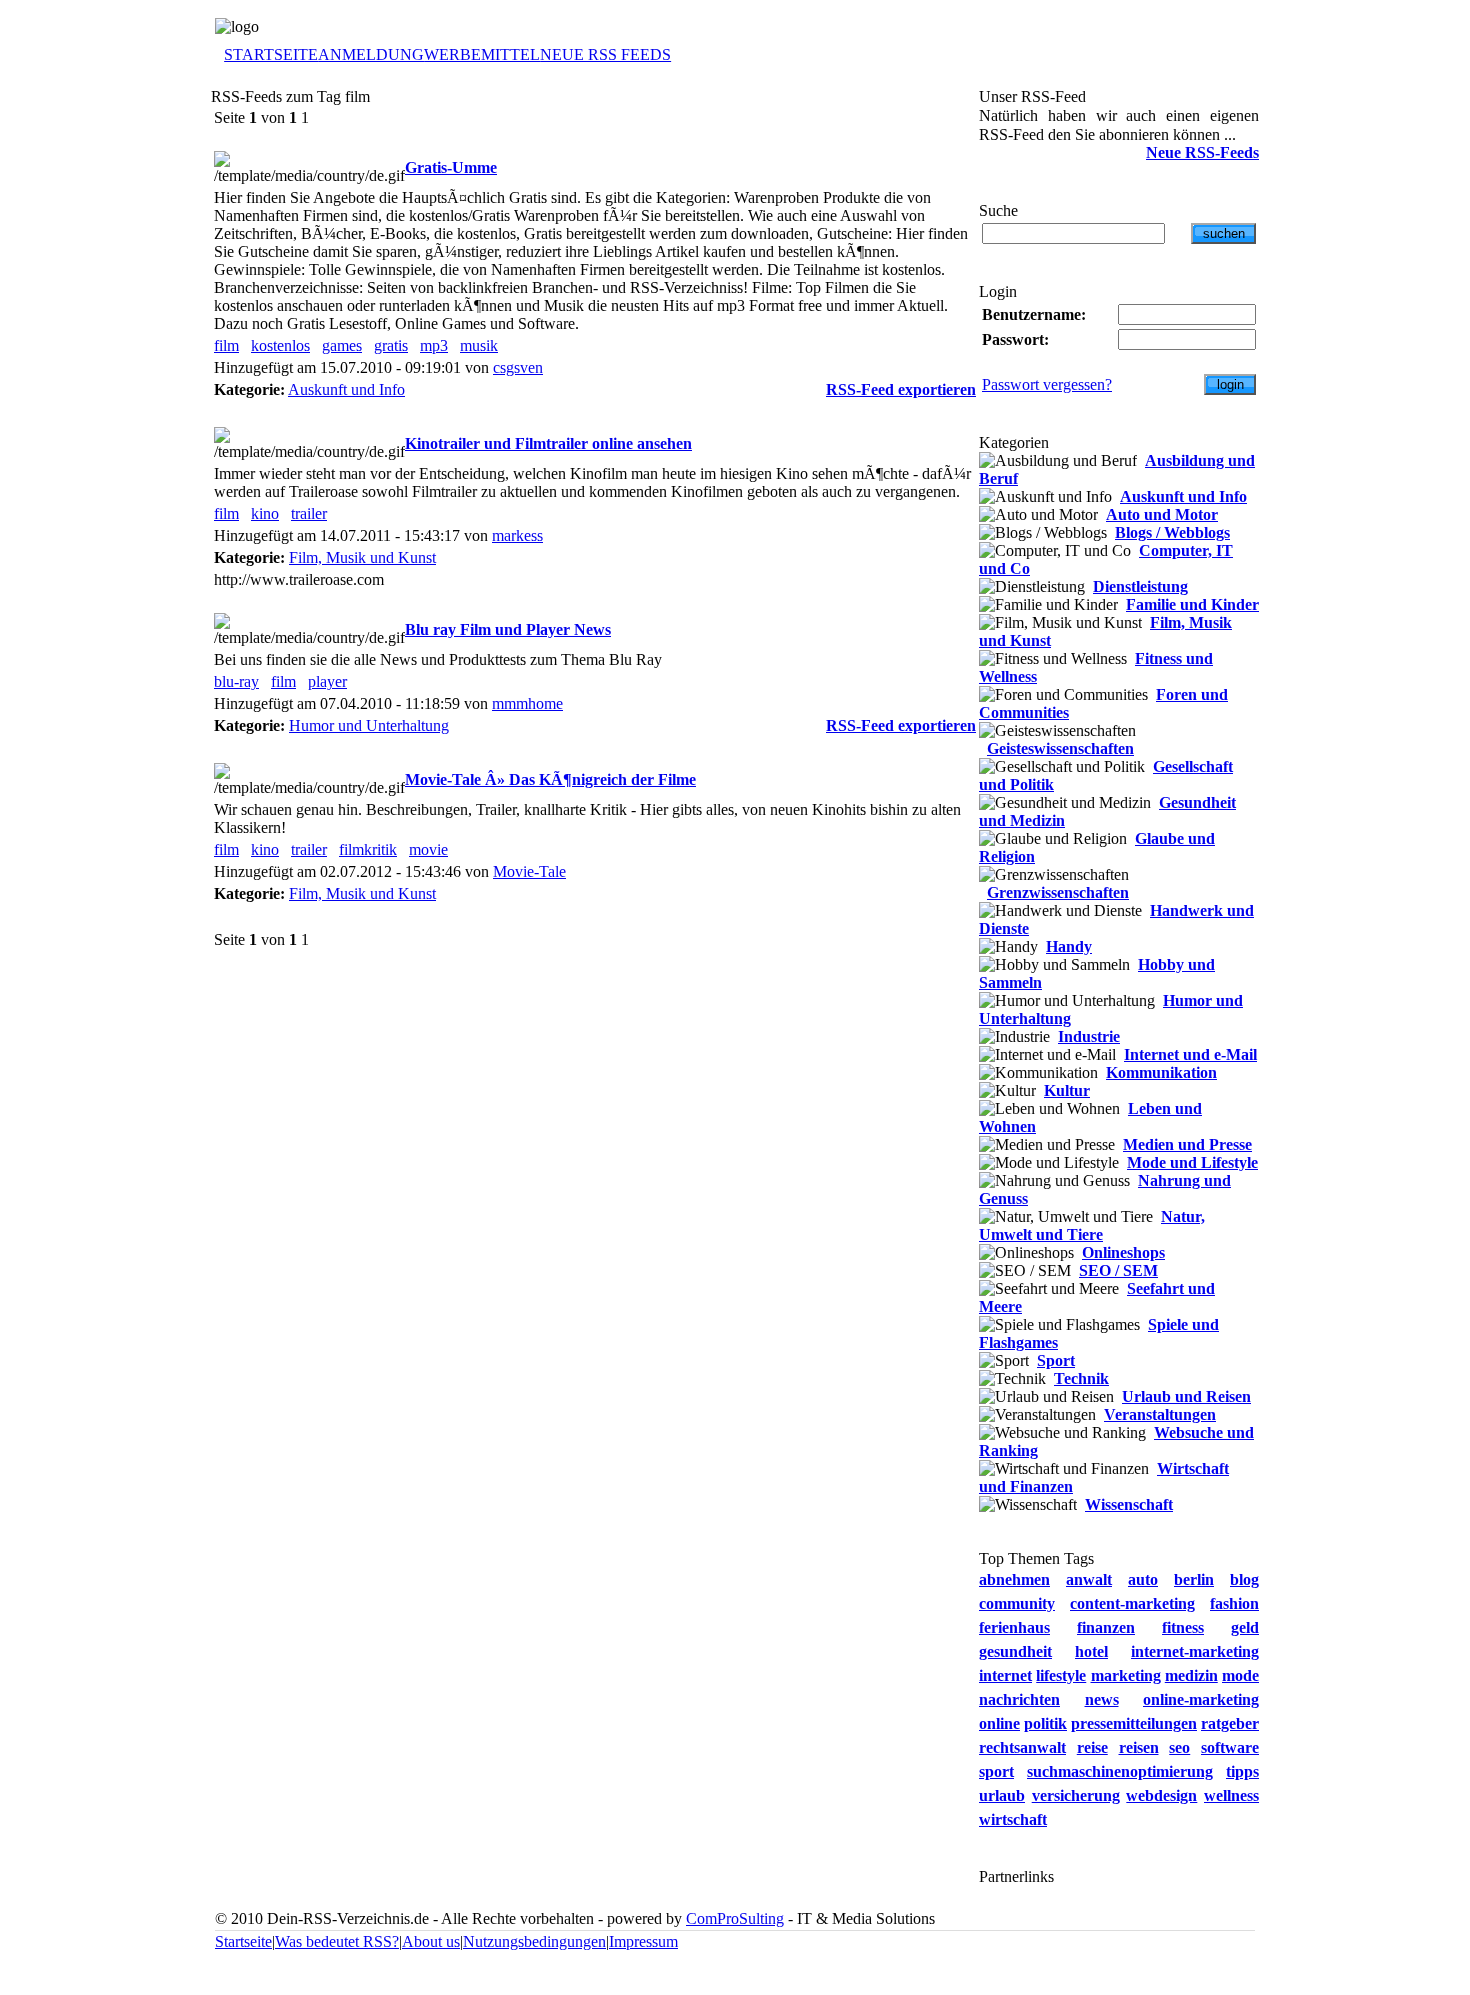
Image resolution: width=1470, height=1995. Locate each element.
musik (479, 345)
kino (265, 513)
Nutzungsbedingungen (534, 1941)
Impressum (643, 1941)
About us (431, 1941)
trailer (309, 513)
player (327, 681)
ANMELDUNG (371, 54)
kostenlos (280, 345)
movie (428, 849)
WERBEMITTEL (482, 54)
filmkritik (368, 849)
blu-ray (236, 681)
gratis (391, 345)
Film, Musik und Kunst (362, 557)
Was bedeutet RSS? (337, 1941)
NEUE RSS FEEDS (605, 54)
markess (517, 535)
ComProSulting (735, 1918)
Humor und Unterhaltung (369, 725)
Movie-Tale (529, 871)
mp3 (434, 345)
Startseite (243, 1941)
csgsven (518, 367)
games (342, 345)
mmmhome (527, 703)
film (226, 345)
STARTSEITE (271, 54)
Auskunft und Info (346, 389)
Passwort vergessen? (1047, 384)
